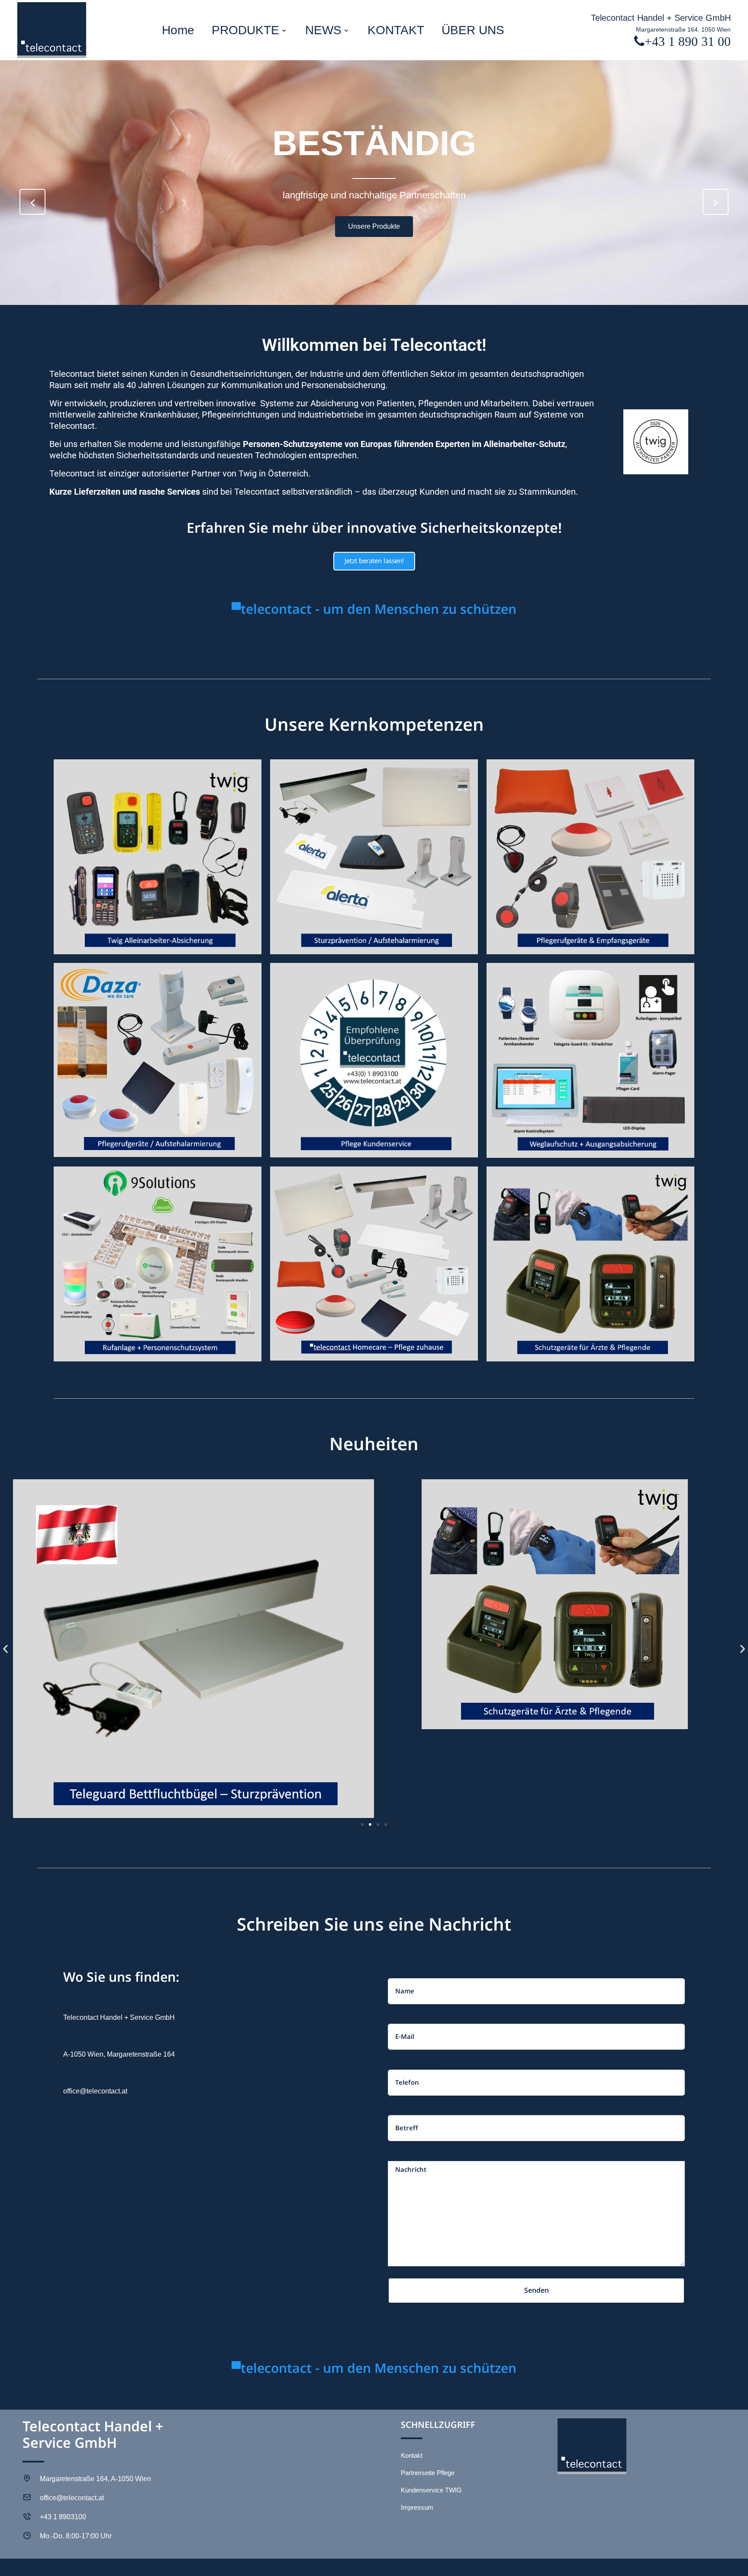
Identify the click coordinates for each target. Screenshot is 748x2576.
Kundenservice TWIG (431, 2490)
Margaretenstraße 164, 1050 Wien (683, 29)
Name (397, 1974)
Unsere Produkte (374, 226)
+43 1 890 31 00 (688, 41)
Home (178, 30)
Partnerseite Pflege (428, 2473)
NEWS (323, 30)
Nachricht (403, 2157)
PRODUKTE (245, 30)
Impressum (417, 2507)
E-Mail (397, 2020)
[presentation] (32, 202)
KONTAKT (396, 30)
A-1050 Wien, (84, 2054)
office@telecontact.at (95, 2091)
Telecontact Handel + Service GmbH (661, 18)
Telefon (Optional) (416, 2065)
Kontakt (412, 2455)
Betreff (399, 2111)
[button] (5, 1649)
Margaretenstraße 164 (140, 2054)
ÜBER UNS (473, 30)
